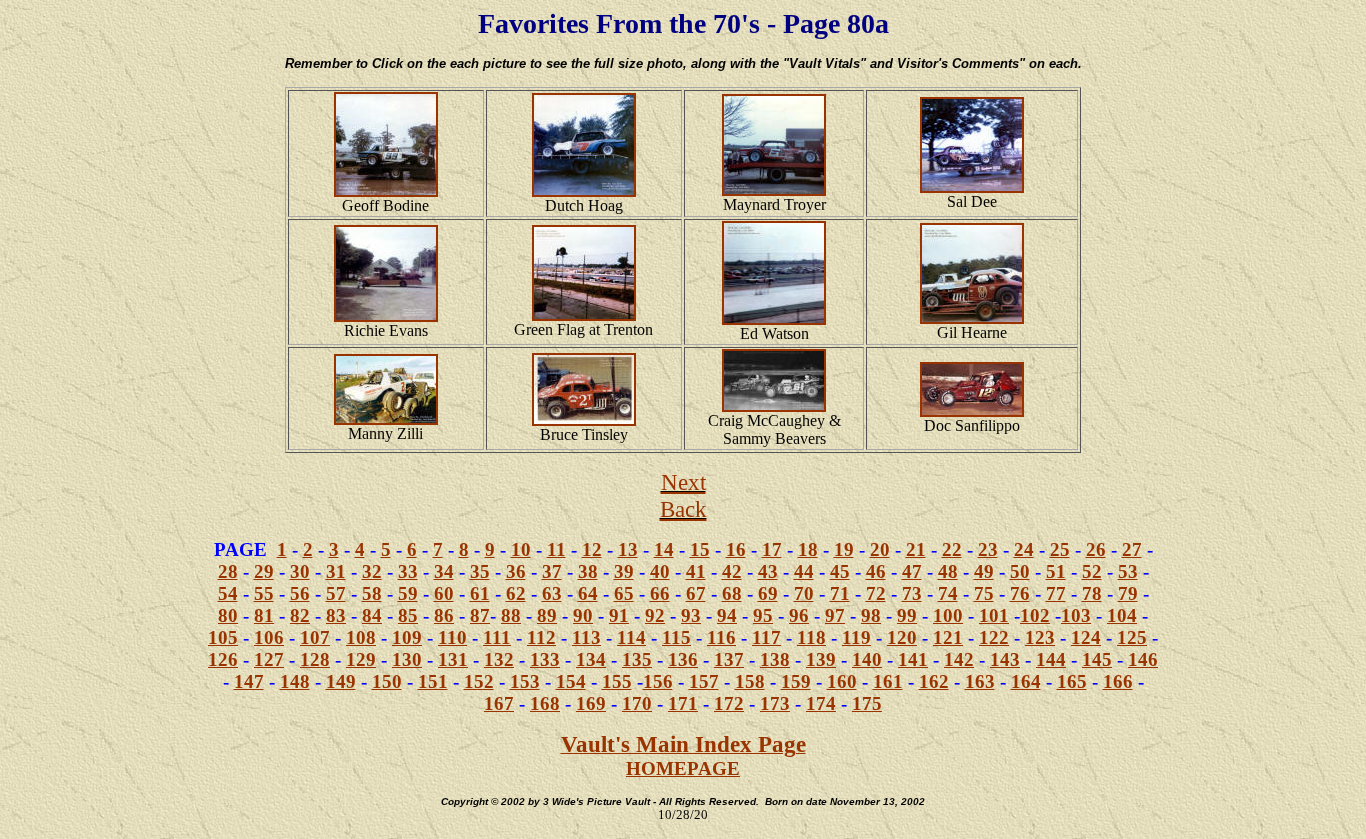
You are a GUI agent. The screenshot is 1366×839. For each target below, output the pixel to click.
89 (547, 615)
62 (516, 593)
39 (624, 571)
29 (264, 571)
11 (556, 549)
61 (480, 593)
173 (775, 703)
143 (1005, 659)
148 (295, 681)
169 (591, 703)
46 (876, 571)
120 (902, 637)
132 (499, 659)
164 (1026, 681)
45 (840, 571)
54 (228, 593)
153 (525, 681)
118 (811, 637)
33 (408, 571)
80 (228, 615)
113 (586, 637)
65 (624, 593)
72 (876, 593)
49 (984, 571)
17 (772, 549)
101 (994, 615)
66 (660, 593)
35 (480, 571)
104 (1122, 615)
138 (775, 659)
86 (444, 615)
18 (808, 549)
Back (683, 509)
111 (497, 637)
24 (1024, 549)
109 (407, 637)
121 (948, 637)
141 (913, 659)
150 (387, 681)
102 (1035, 615)
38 (588, 571)
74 (948, 593)
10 (521, 549)
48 (948, 571)
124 (1086, 637)
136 (683, 659)
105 (223, 637)
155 (617, 681)
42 (732, 571)
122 (994, 637)
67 (696, 593)
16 (736, 549)
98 (871, 615)
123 (1040, 637)
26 (1096, 549)
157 (704, 681)
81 (264, 615)
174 (821, 703)
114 (631, 637)
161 (888, 681)
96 (799, 615)
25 (1060, 549)
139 (821, 659)
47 (912, 571)
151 (433, 681)
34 (444, 571)
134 (591, 659)
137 (729, 659)
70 (804, 593)
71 (840, 593)
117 (766, 637)
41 (696, 571)
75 (984, 593)
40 (660, 571)
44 (804, 571)
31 (336, 571)
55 (264, 593)
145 (1097, 659)
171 (683, 703)
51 (1056, 571)
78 (1092, 593)
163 (980, 681)
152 (479, 681)
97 (835, 615)
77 (1056, 593)
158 (750, 681)
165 (1072, 681)
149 (341, 681)
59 (408, 593)
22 (952, 549)
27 (1132, 549)
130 (407, 659)
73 (912, 593)
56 (300, 593)
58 (372, 593)
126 (223, 659)
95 (763, 615)
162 (934, 681)
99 (907, 615)
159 (796, 681)
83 (336, 615)
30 (300, 571)
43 (768, 571)
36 (516, 571)
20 (880, 549)
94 (727, 615)
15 (700, 549)
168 (545, 703)
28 (228, 571)
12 (592, 549)
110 (452, 637)
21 (916, 549)
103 (1076, 615)
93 (691, 615)
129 (361, 659)
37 (552, 571)
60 (444, 593)
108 (361, 637)
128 (315, 659)
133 (545, 659)
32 (372, 571)
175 (867, 703)
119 (856, 637)
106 (269, 637)
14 (664, 549)
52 (1092, 571)
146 (1143, 659)
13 (628, 549)
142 (959, 659)
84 (372, 615)
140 (867, 659)
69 (768, 593)
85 (408, 615)
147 (249, 681)
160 (842, 681)
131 (453, 659)
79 (1128, 593)
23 (988, 549)
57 (336, 593)
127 (269, 659)
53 (1128, 571)
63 (552, 593)
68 (732, 593)
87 (480, 615)
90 (583, 615)
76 (1020, 593)
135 (637, 659)
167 (499, 703)
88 (511, 615)
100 (948, 615)
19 (844, 549)
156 (658, 681)
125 (1132, 637)
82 (300, 615)
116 (721, 637)
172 (729, 703)
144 (1051, 659)
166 (1118, 681)
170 (637, 703)
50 (1020, 571)
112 (541, 637)
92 (655, 615)
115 (676, 637)
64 (588, 593)
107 (315, 637)
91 (619, 615)
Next (683, 482)
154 (571, 681)
